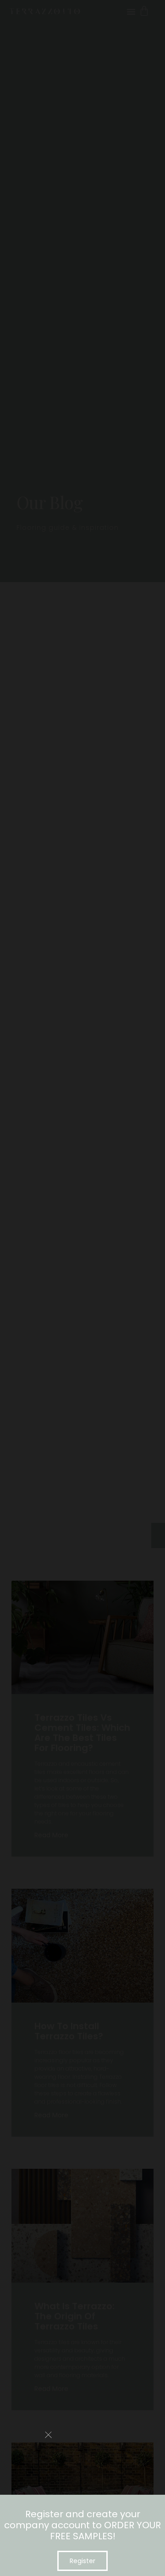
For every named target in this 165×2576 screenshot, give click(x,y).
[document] (82, 1288)
